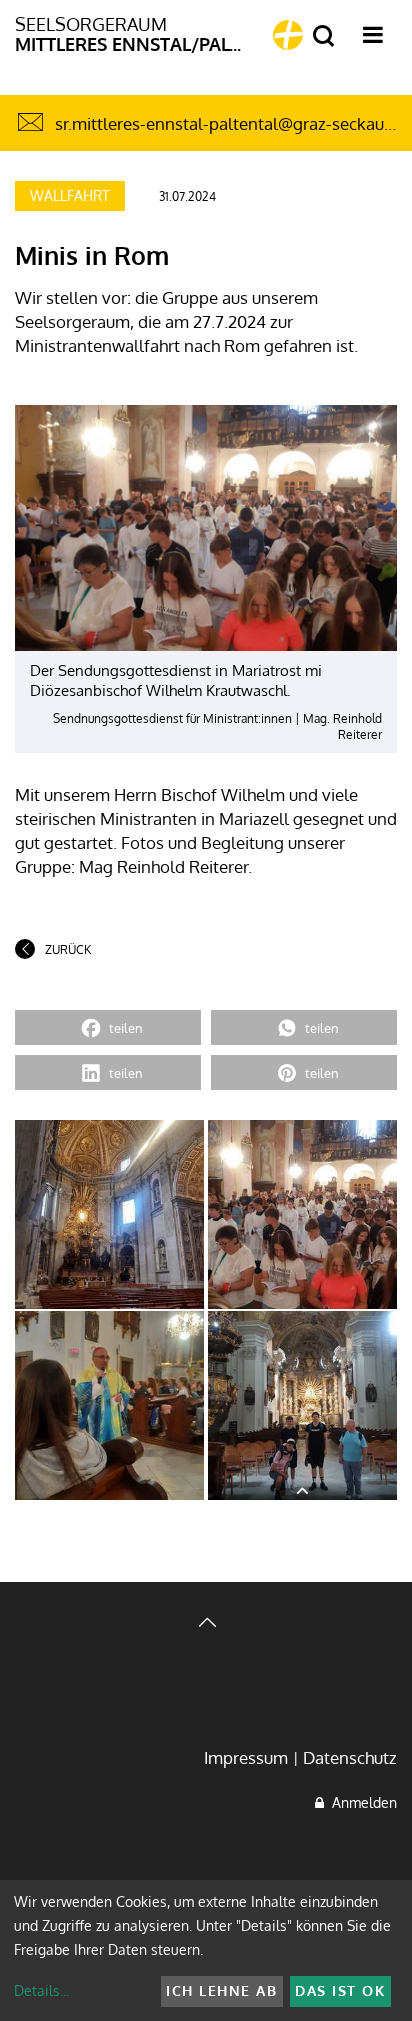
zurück (68, 949)
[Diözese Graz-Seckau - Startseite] (288, 35)
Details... (41, 1990)
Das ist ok (340, 1990)
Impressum (246, 1757)
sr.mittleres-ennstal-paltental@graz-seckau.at (229, 123)
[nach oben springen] (206, 1624)
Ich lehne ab (221, 1990)
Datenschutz (350, 1757)
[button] (108, 1027)
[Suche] (323, 36)
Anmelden (360, 1802)
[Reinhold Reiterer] (109, 1214)
